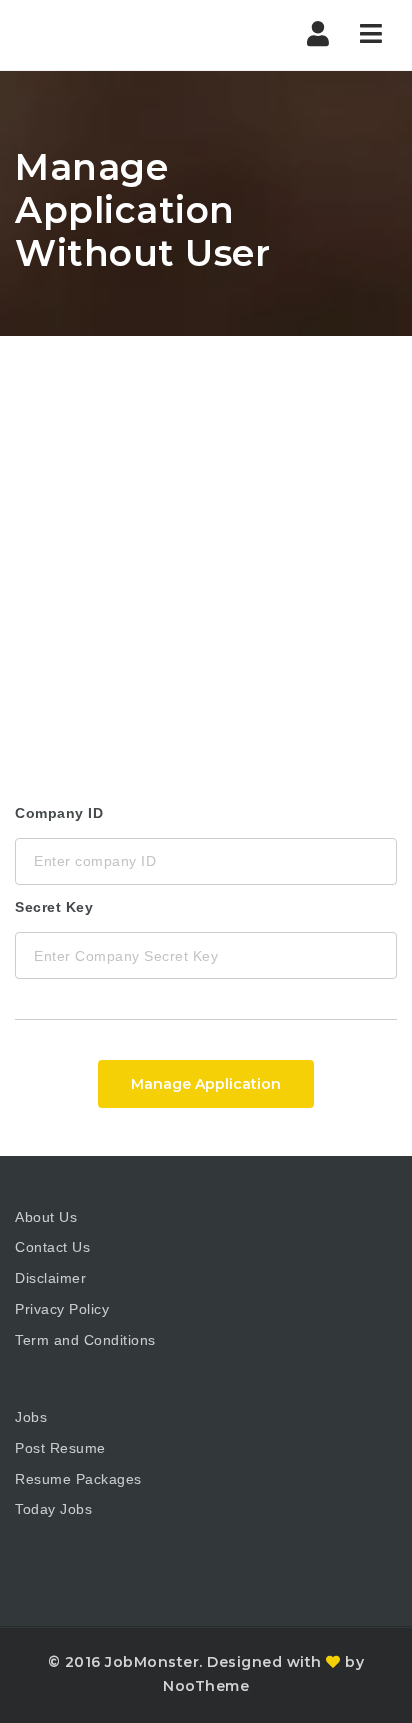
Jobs (31, 1417)
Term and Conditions (85, 1340)
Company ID (59, 813)
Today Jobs (53, 1509)
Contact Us (52, 1247)
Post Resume (60, 1448)
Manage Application (206, 1084)
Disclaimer (50, 1278)
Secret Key (54, 907)
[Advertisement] (206, 552)
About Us (46, 1217)
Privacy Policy (62, 1309)
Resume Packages (78, 1479)
